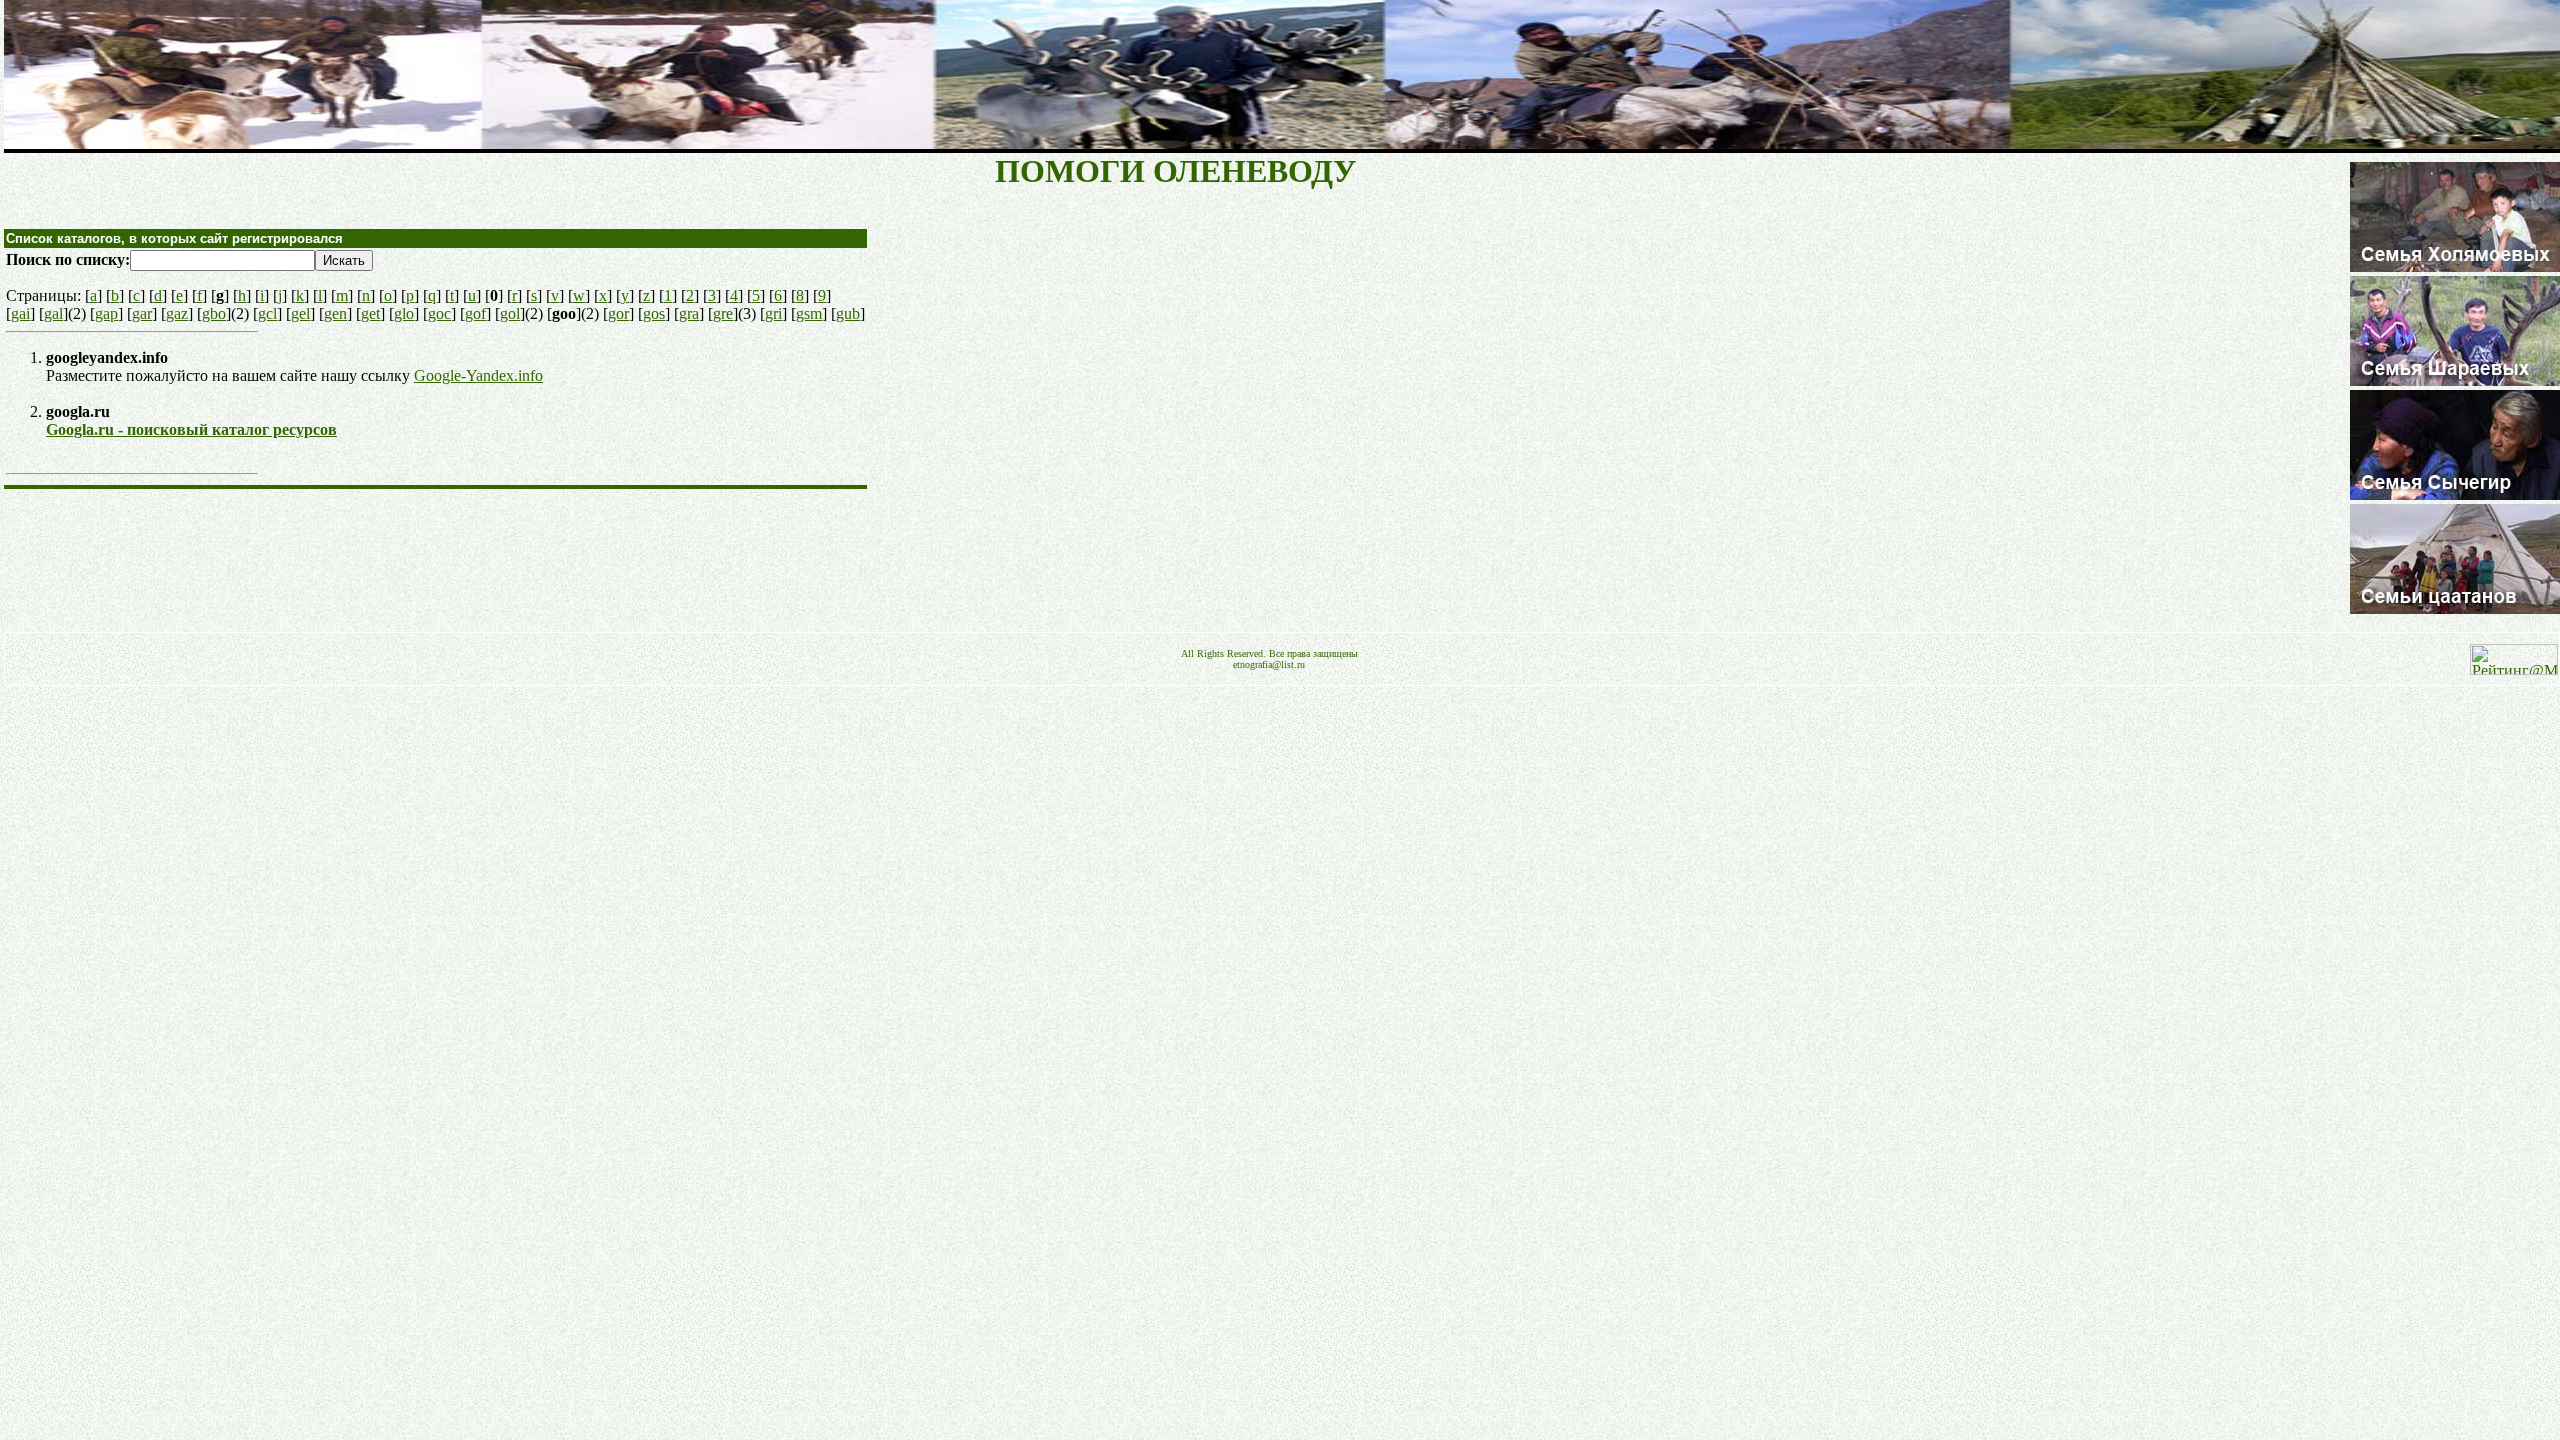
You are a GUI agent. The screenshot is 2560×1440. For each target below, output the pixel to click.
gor (618, 313)
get (370, 313)
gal (53, 313)
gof (475, 313)
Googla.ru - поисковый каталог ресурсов (191, 429)
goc (439, 313)
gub (848, 313)
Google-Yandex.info (478, 375)
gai (20, 313)
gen (335, 313)
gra (689, 313)
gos (654, 313)
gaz (177, 313)
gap (106, 313)
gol (510, 313)
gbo (214, 313)
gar (142, 313)
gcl (267, 313)
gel (300, 313)
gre (723, 313)
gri (773, 313)
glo (404, 313)
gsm (809, 313)
